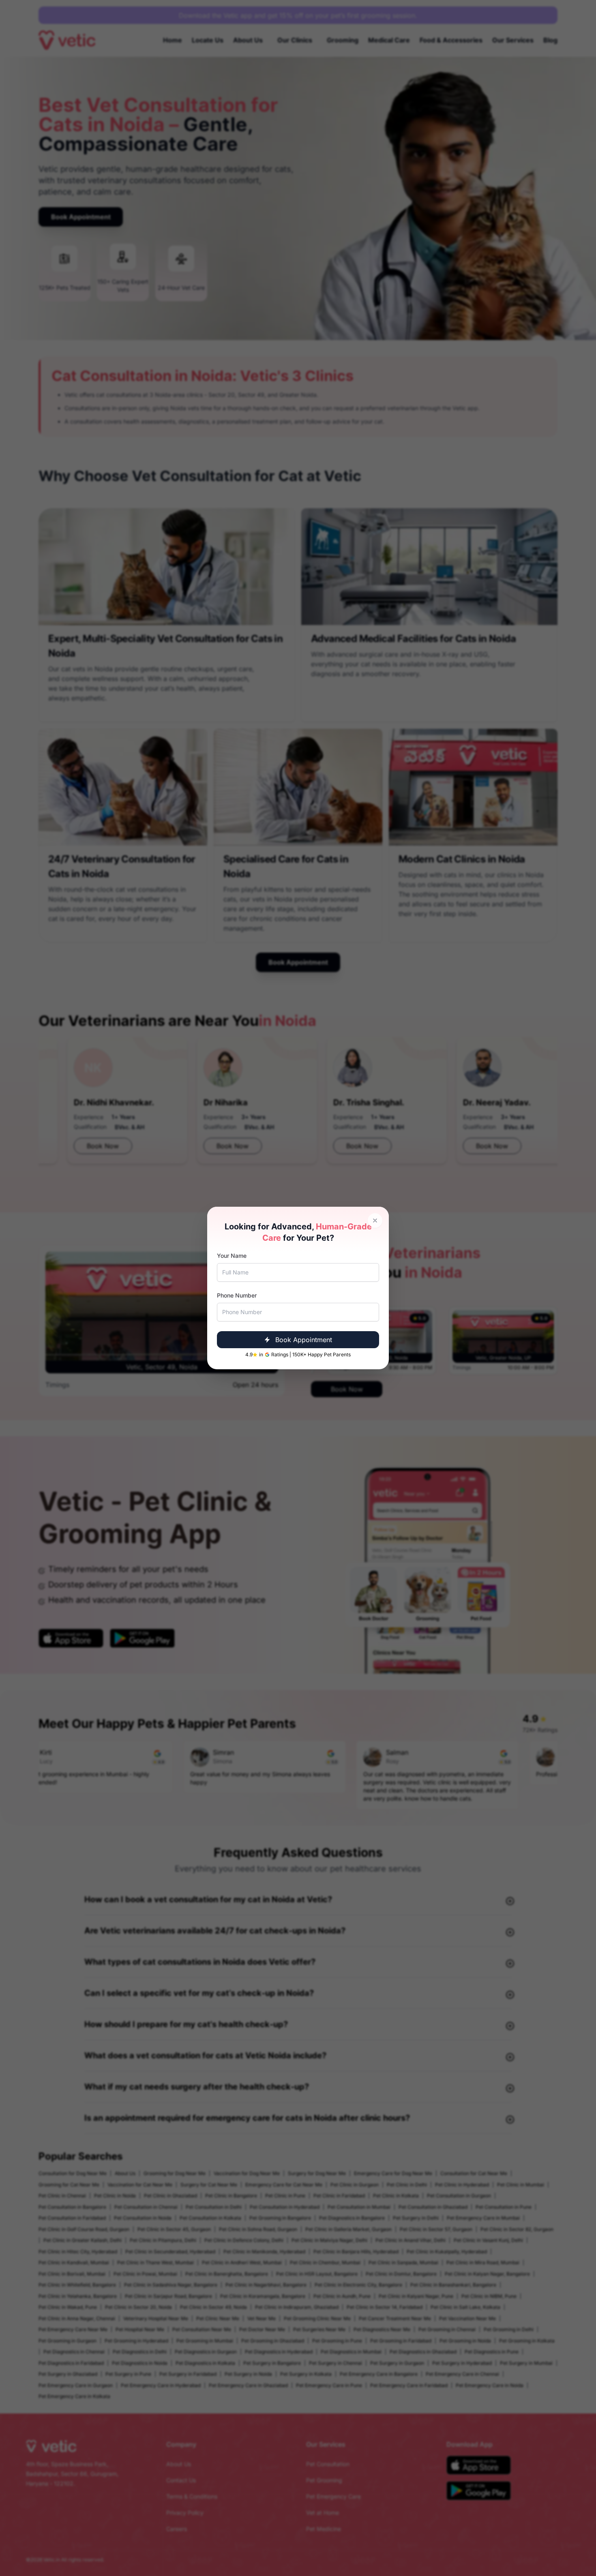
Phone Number (237, 1295)
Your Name (232, 1256)
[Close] (375, 1221)
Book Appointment (304, 1340)
